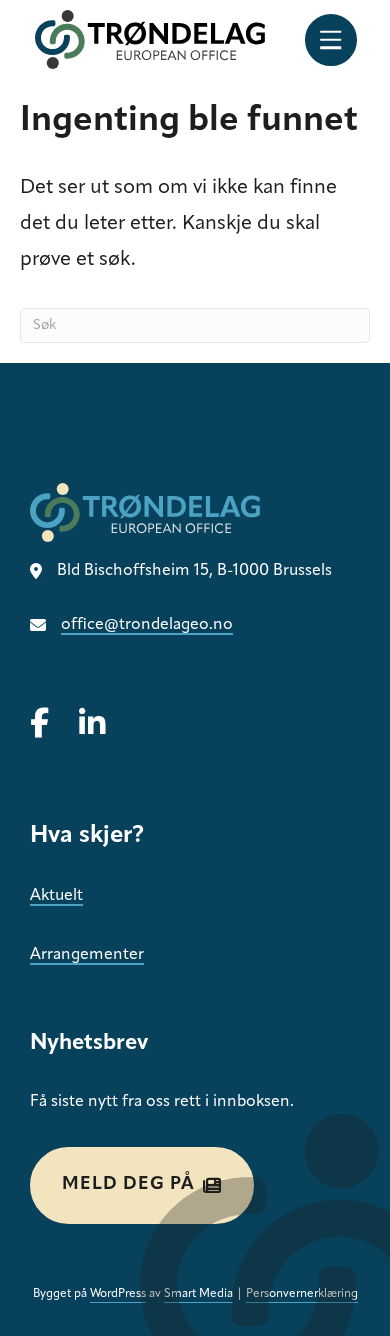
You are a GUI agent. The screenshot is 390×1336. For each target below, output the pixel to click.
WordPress (118, 1294)
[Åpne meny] (331, 40)
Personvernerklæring (302, 1294)
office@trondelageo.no (147, 625)
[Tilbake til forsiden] (150, 39)
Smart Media (198, 1294)
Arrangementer (87, 955)
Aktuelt (56, 896)
